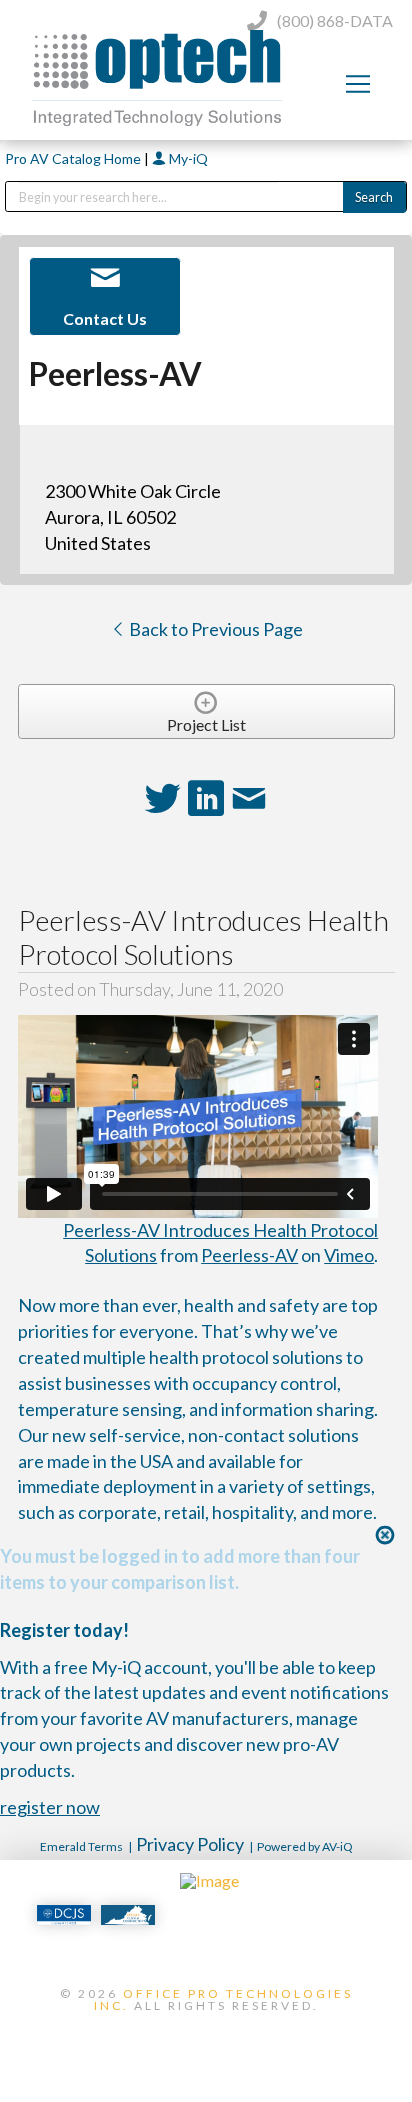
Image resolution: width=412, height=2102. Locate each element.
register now (50, 1807)
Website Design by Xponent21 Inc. (206, 2039)
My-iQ (187, 158)
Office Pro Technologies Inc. (223, 1999)
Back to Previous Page (214, 629)
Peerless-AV (249, 1255)
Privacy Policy (190, 1844)
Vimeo (349, 1255)
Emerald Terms (81, 1846)
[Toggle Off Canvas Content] (358, 84)
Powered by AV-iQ (305, 1846)
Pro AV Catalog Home (74, 158)
